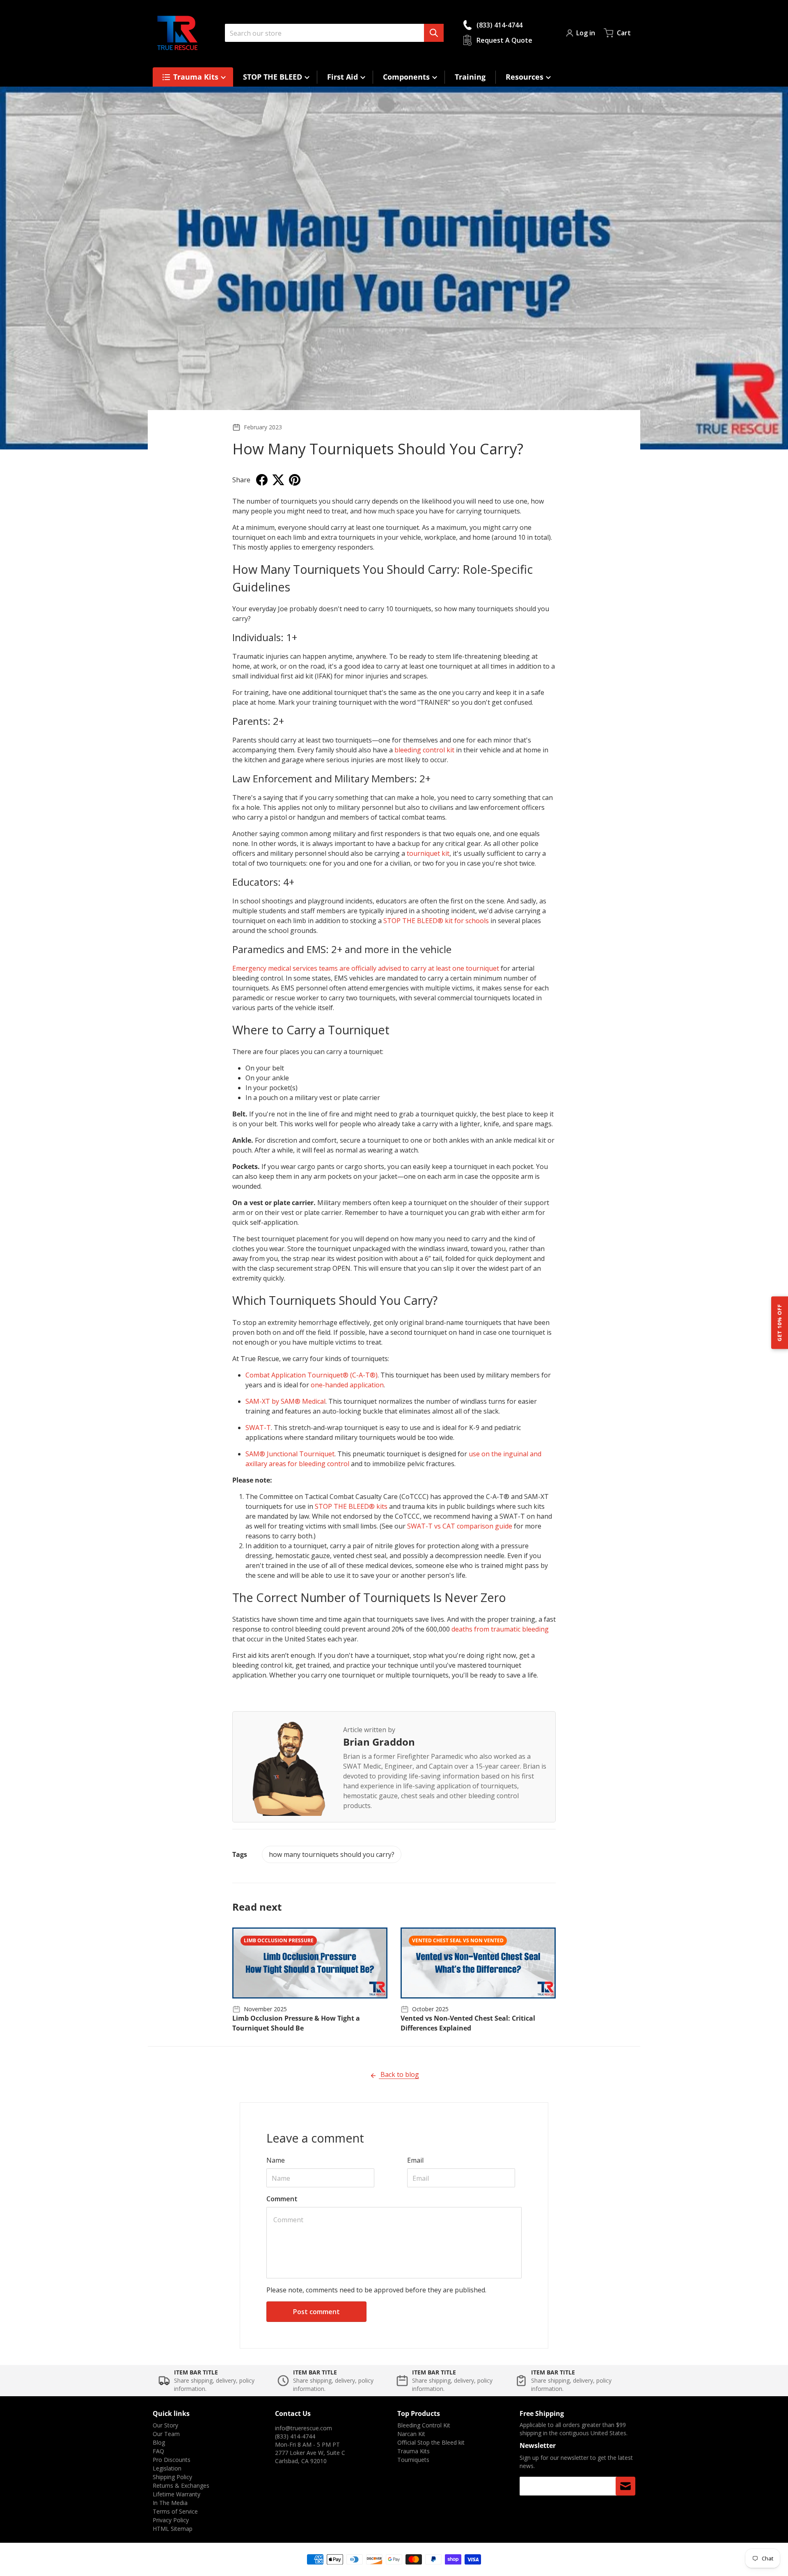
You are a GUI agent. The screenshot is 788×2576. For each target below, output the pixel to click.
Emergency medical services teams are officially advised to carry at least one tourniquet (366, 968)
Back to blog (399, 2074)
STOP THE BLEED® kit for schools (436, 921)
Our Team (166, 2434)
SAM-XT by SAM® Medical (285, 1401)
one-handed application (347, 1385)
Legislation (167, 2468)
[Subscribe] (625, 2486)
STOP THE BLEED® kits (351, 1506)
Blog (159, 2442)
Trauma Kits (413, 2451)
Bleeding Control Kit (424, 2425)
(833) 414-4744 (295, 2436)
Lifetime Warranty (176, 2494)
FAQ (158, 2451)
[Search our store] (434, 33)
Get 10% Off (779, 1323)
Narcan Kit (411, 2434)
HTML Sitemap (173, 2529)
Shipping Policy (172, 2477)
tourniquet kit (428, 853)
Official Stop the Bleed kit (431, 2442)
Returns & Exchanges (181, 2485)
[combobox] (334, 33)
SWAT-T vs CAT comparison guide (460, 1526)
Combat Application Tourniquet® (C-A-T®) (312, 1375)
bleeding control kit (424, 750)
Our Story (165, 2425)
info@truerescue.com (304, 2428)
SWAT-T (258, 1428)
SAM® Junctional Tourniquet (290, 1454)
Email (415, 2160)
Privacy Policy (171, 2520)
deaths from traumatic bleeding (500, 1629)
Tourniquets (413, 2460)
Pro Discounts (172, 2460)
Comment (282, 2199)
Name (276, 2160)
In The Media (170, 2503)
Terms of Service (175, 2511)
